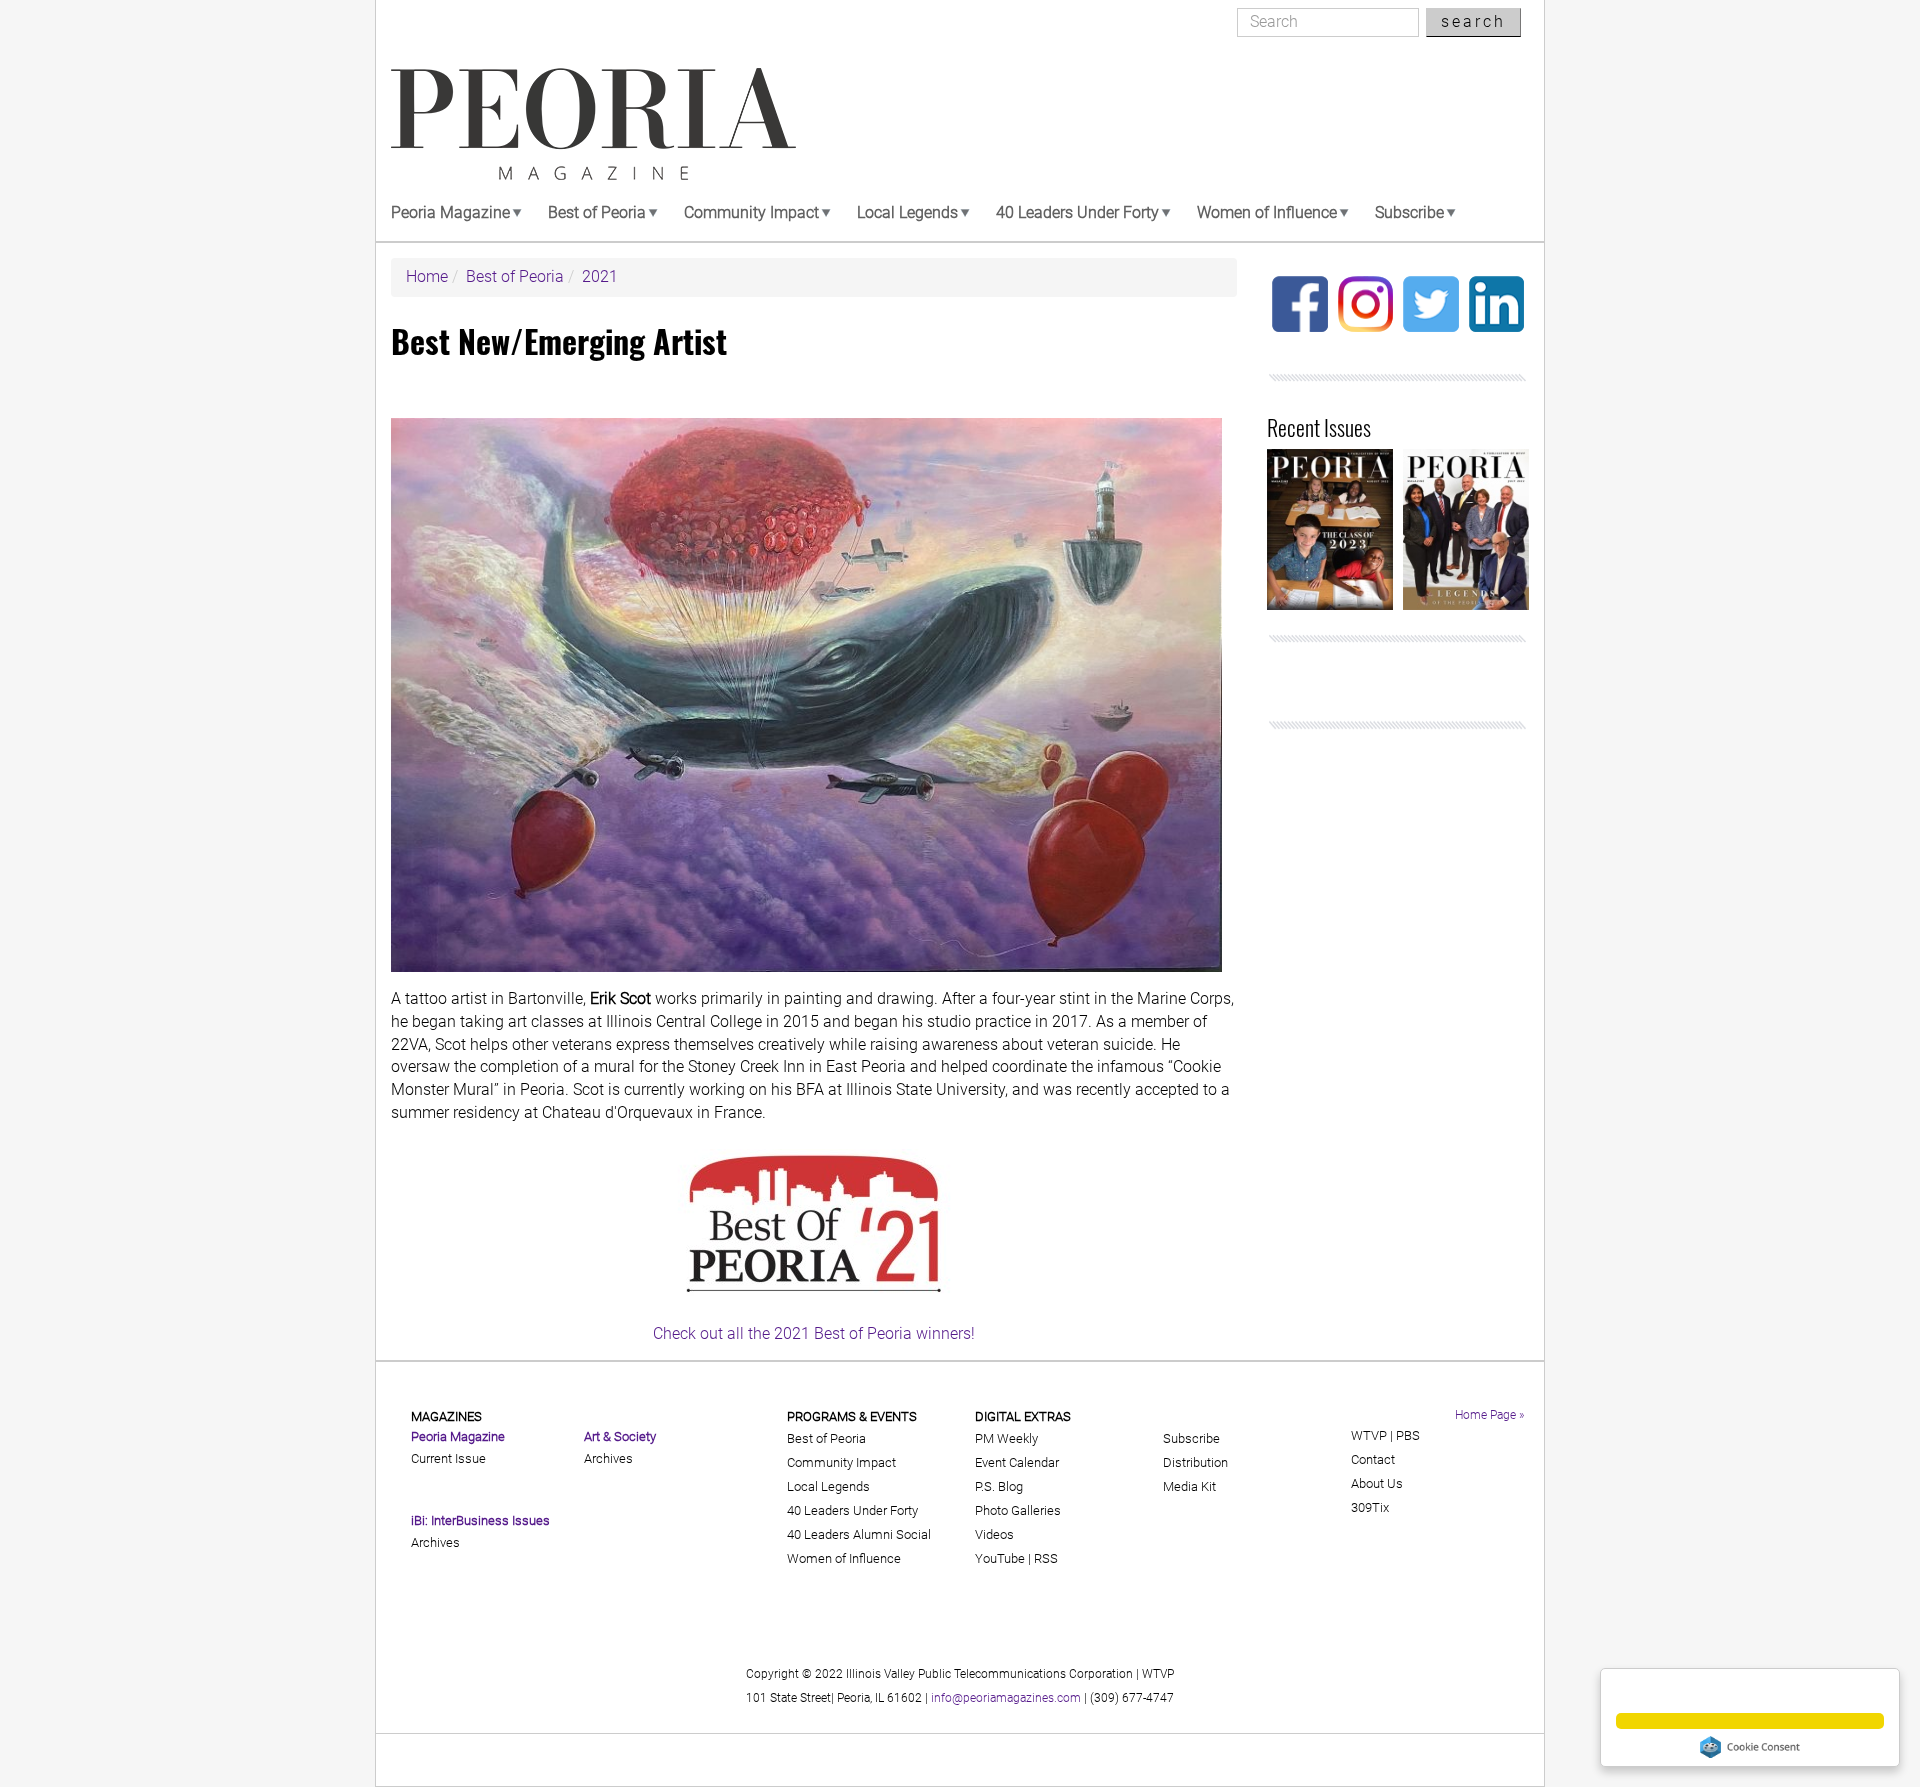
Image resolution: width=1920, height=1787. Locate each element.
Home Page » (1489, 1415)
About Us (1377, 1483)
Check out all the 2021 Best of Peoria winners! (814, 1333)
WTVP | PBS (1385, 1435)
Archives (435, 1542)
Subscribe (1409, 212)
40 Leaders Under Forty (1077, 212)
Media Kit (1189, 1486)
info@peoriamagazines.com (1006, 1698)
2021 (600, 276)
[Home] (593, 124)
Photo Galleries (1018, 1510)
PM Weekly (1006, 1438)
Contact (1373, 1459)
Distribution (1195, 1462)
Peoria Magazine (450, 212)
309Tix (1370, 1507)
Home (427, 276)
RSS (1046, 1558)
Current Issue (448, 1458)
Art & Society (620, 1436)
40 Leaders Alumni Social (859, 1534)
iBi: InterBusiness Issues (480, 1520)
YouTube (1000, 1558)
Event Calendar (1017, 1462)
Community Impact (751, 212)
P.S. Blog (999, 1486)
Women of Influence (1267, 212)
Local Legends (907, 212)
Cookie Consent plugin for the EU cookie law (1750, 1747)
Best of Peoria (597, 212)
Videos (994, 1534)
